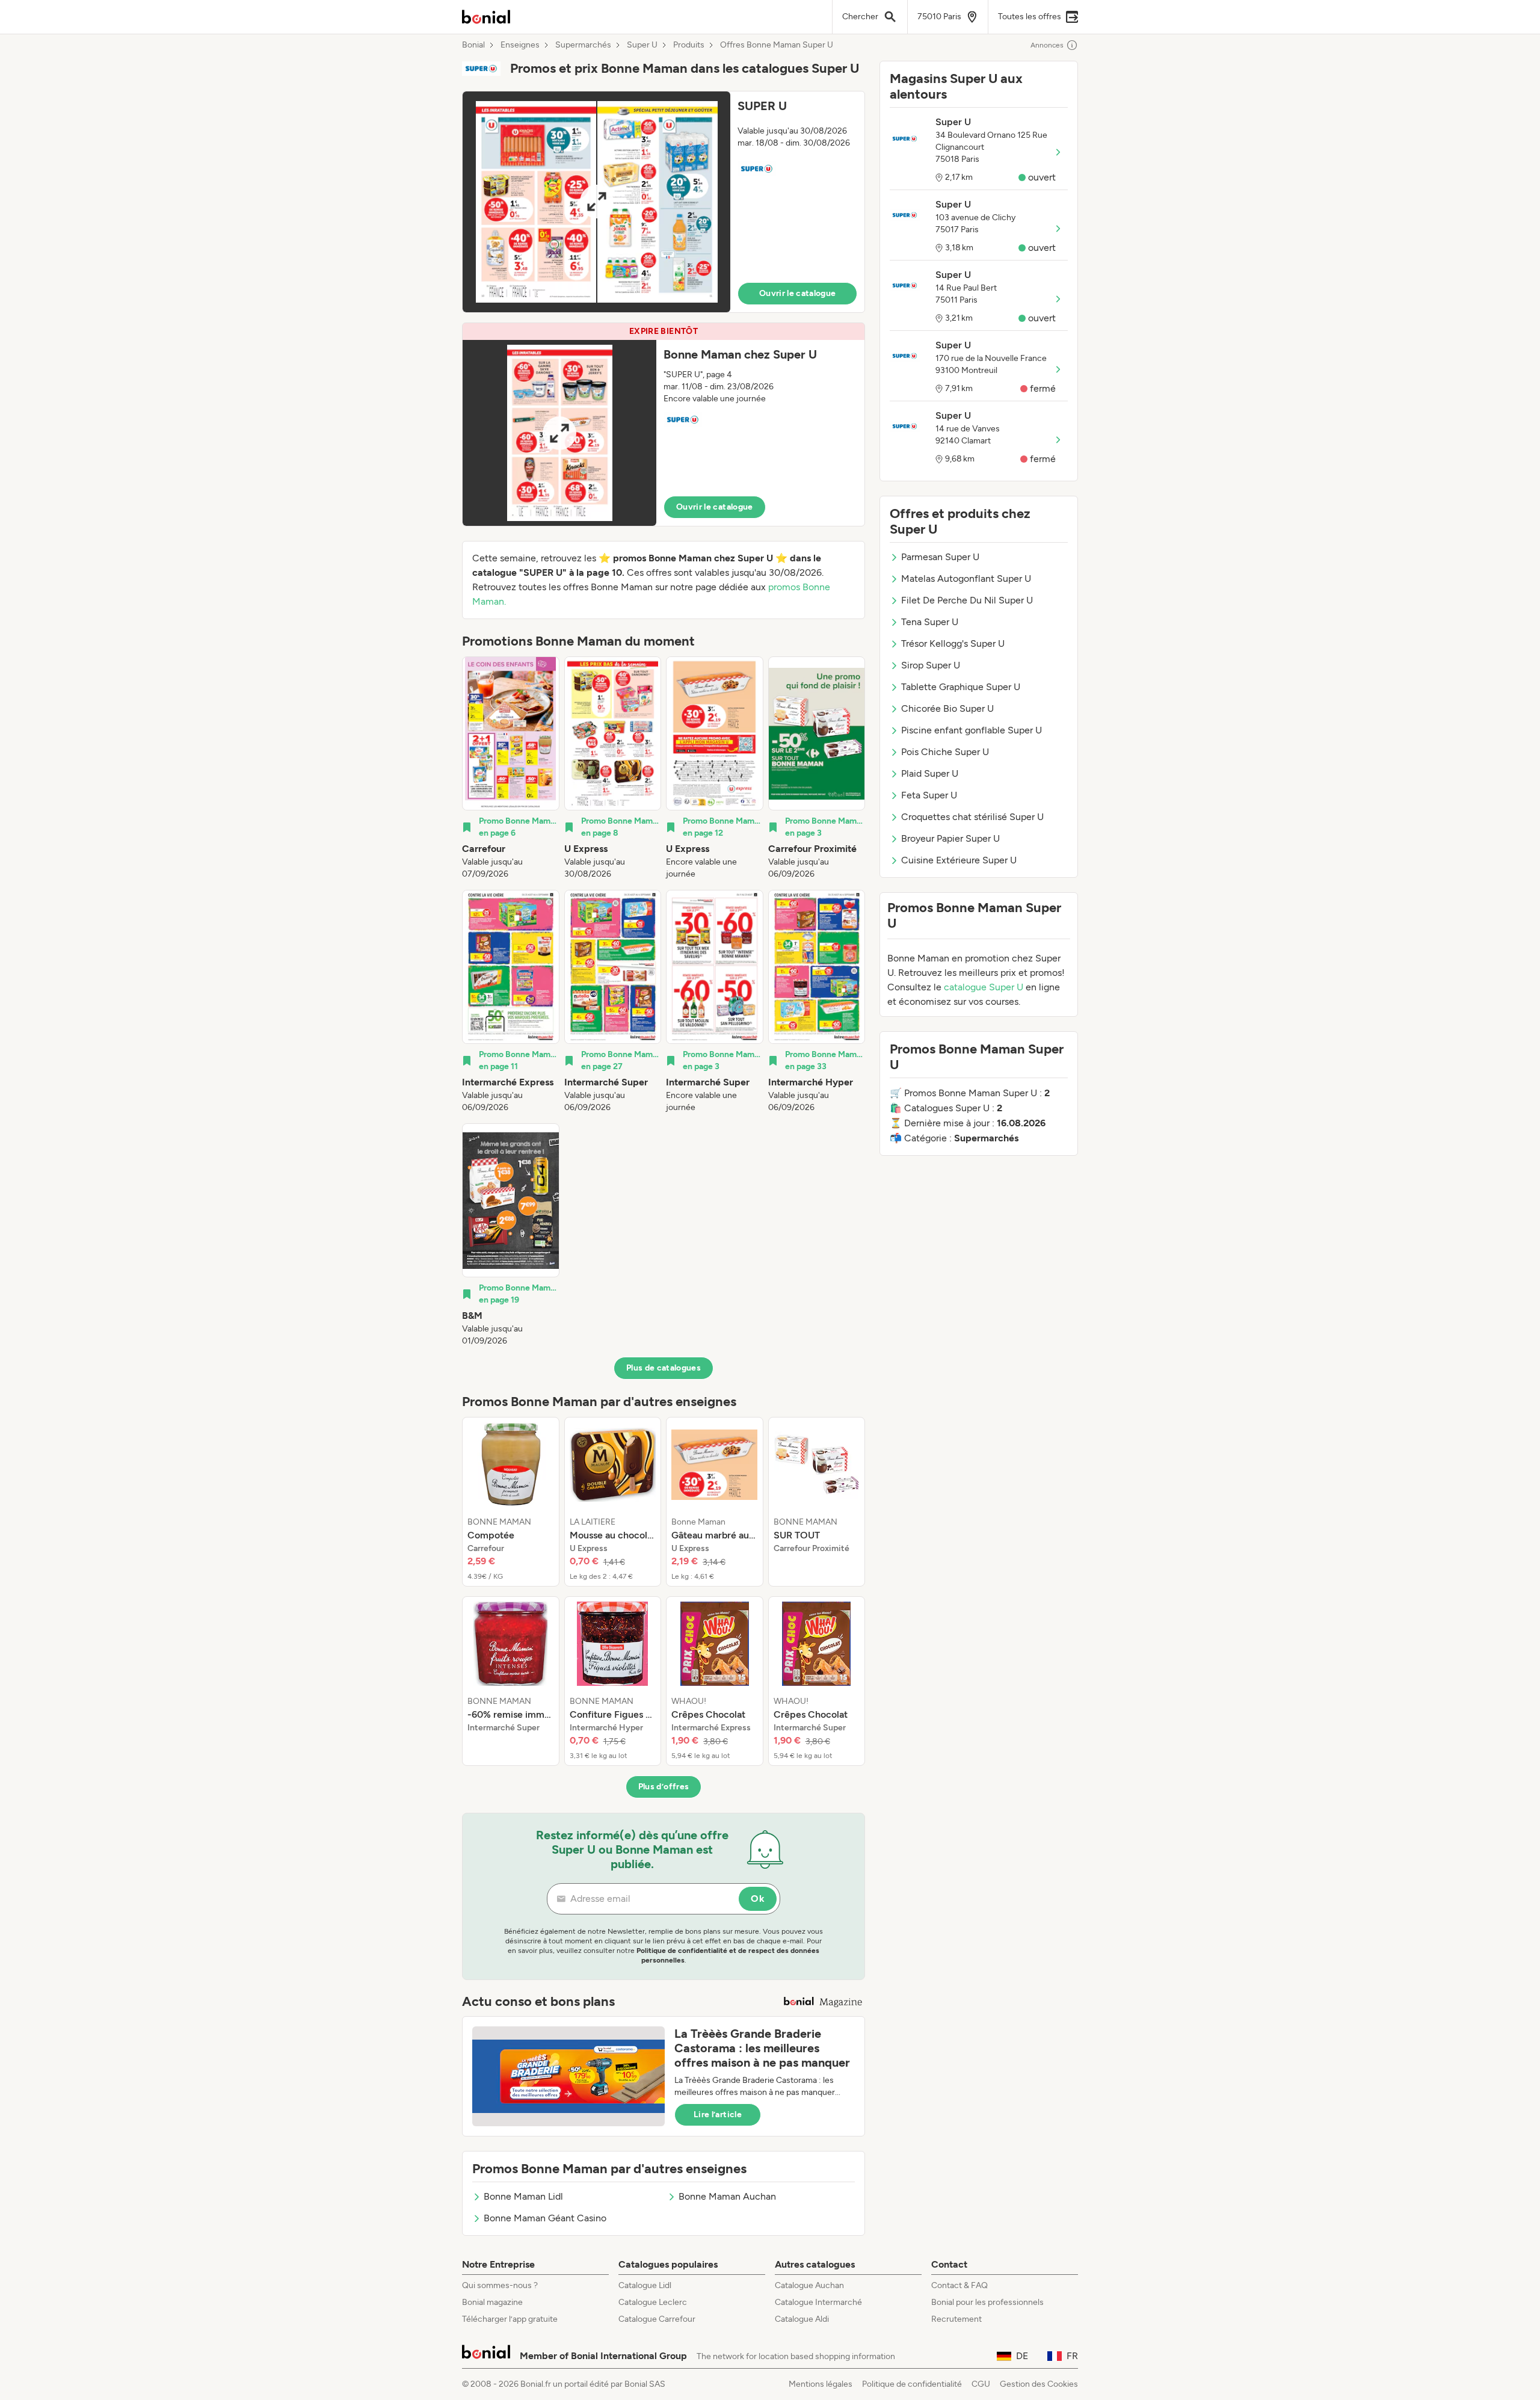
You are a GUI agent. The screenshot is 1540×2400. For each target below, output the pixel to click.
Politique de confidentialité (912, 2384)
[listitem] (511, 768)
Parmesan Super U (940, 557)
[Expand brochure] (596, 202)
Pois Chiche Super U (945, 752)
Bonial (473, 45)
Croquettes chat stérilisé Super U (972, 817)
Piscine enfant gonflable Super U (972, 730)
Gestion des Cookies (1039, 2384)
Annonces (1047, 45)
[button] (664, 202)
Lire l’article (718, 2115)
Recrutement (956, 2319)
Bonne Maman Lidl (523, 2196)
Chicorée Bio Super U (947, 708)
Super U (642, 45)
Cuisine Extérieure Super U (959, 860)
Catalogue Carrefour (657, 2319)
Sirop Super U (931, 665)
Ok (758, 1899)
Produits (689, 45)
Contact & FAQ (959, 2285)
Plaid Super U (930, 773)
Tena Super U (930, 622)
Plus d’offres (664, 1787)
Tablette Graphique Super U (961, 687)
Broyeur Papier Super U (950, 838)
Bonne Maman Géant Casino (545, 2218)
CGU (981, 2384)
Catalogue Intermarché (818, 2302)
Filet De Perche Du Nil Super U (967, 600)
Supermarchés (583, 45)
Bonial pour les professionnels (987, 2302)
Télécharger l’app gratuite (510, 2319)
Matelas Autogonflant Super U (966, 578)
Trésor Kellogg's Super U (953, 643)
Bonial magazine (492, 2302)
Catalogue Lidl (645, 2285)
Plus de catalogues (664, 1368)
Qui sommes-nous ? (500, 2285)
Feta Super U (929, 795)
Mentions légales (821, 2384)
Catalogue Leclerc (653, 2302)
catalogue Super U (984, 987)
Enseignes (520, 45)
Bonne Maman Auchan (727, 2196)
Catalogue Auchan (809, 2285)
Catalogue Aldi (802, 2319)
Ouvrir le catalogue (798, 293)
